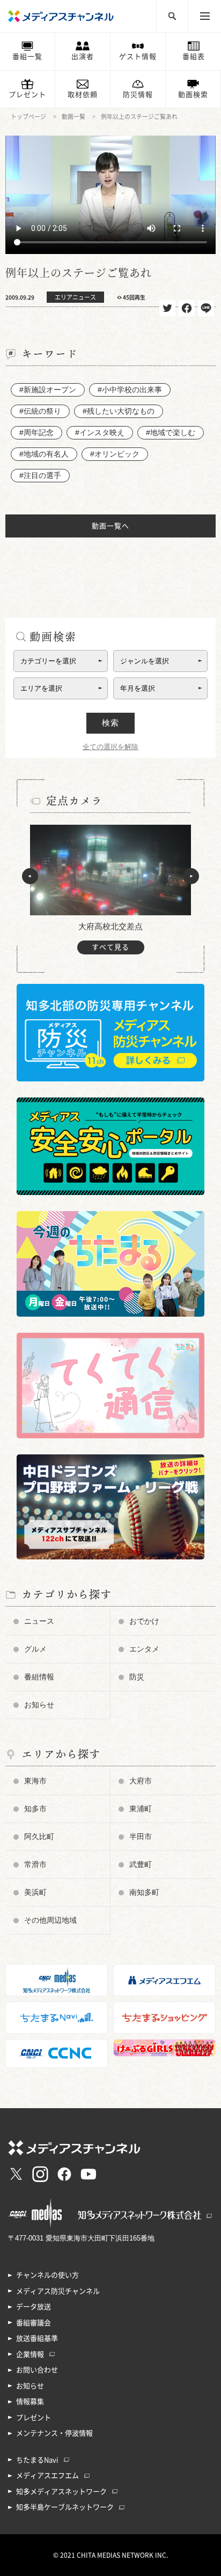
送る (206, 308)
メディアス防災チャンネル (58, 2291)
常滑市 (35, 1864)
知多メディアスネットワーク (61, 2492)
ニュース (39, 1621)
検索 (110, 723)
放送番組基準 (37, 2338)
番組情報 (39, 1677)
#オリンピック (115, 454)
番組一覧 (27, 57)
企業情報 (30, 2354)
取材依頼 (83, 95)
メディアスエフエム (47, 2476)
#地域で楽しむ (171, 432)
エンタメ (144, 1649)
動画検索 (193, 95)
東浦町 (141, 1809)
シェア (187, 308)
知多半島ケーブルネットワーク (65, 2507)
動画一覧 (73, 117)
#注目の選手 (40, 475)
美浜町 (35, 1892)
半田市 (141, 1836)
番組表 (194, 57)
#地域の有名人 (44, 454)
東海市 (35, 1781)
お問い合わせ (37, 2370)
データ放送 (34, 2307)
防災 (137, 1677)
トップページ (28, 117)
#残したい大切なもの (119, 411)
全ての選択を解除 (110, 747)
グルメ (35, 1649)
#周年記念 (36, 432)
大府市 (141, 1781)
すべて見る (110, 947)
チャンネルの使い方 (47, 2275)
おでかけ (144, 1621)
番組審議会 (34, 2323)
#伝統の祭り (40, 411)
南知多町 (144, 1892)
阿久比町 (39, 1836)
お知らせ (39, 1705)
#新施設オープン (48, 390)
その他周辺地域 (50, 1920)
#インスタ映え (100, 432)
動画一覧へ (110, 526)
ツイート (167, 308)
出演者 (83, 57)
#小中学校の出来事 (130, 390)
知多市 (35, 1809)
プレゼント (27, 95)
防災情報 (138, 95)
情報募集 (30, 2402)
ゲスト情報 (138, 57)
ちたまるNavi (37, 2460)
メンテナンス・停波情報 (54, 2433)
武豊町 (141, 1864)
